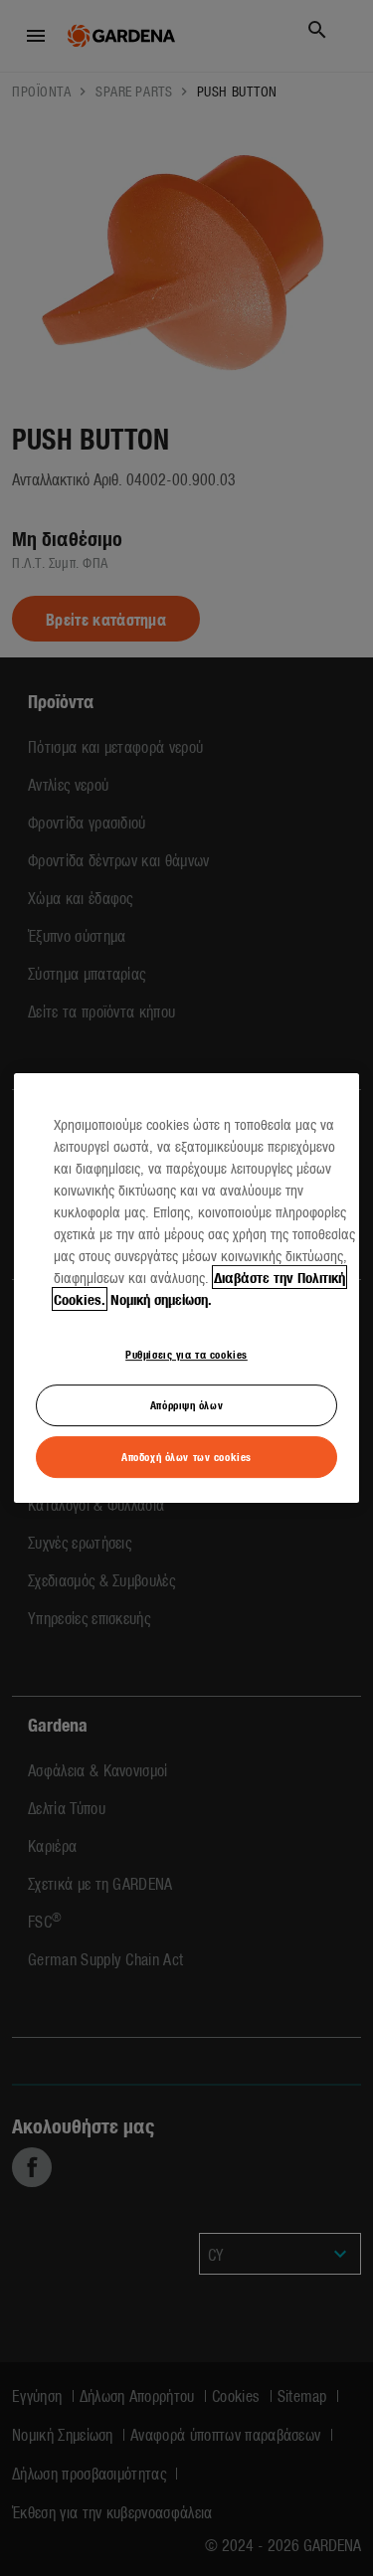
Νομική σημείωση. (161, 1299)
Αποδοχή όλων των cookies (186, 1456)
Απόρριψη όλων (186, 1404)
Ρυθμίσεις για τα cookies (186, 1354)
